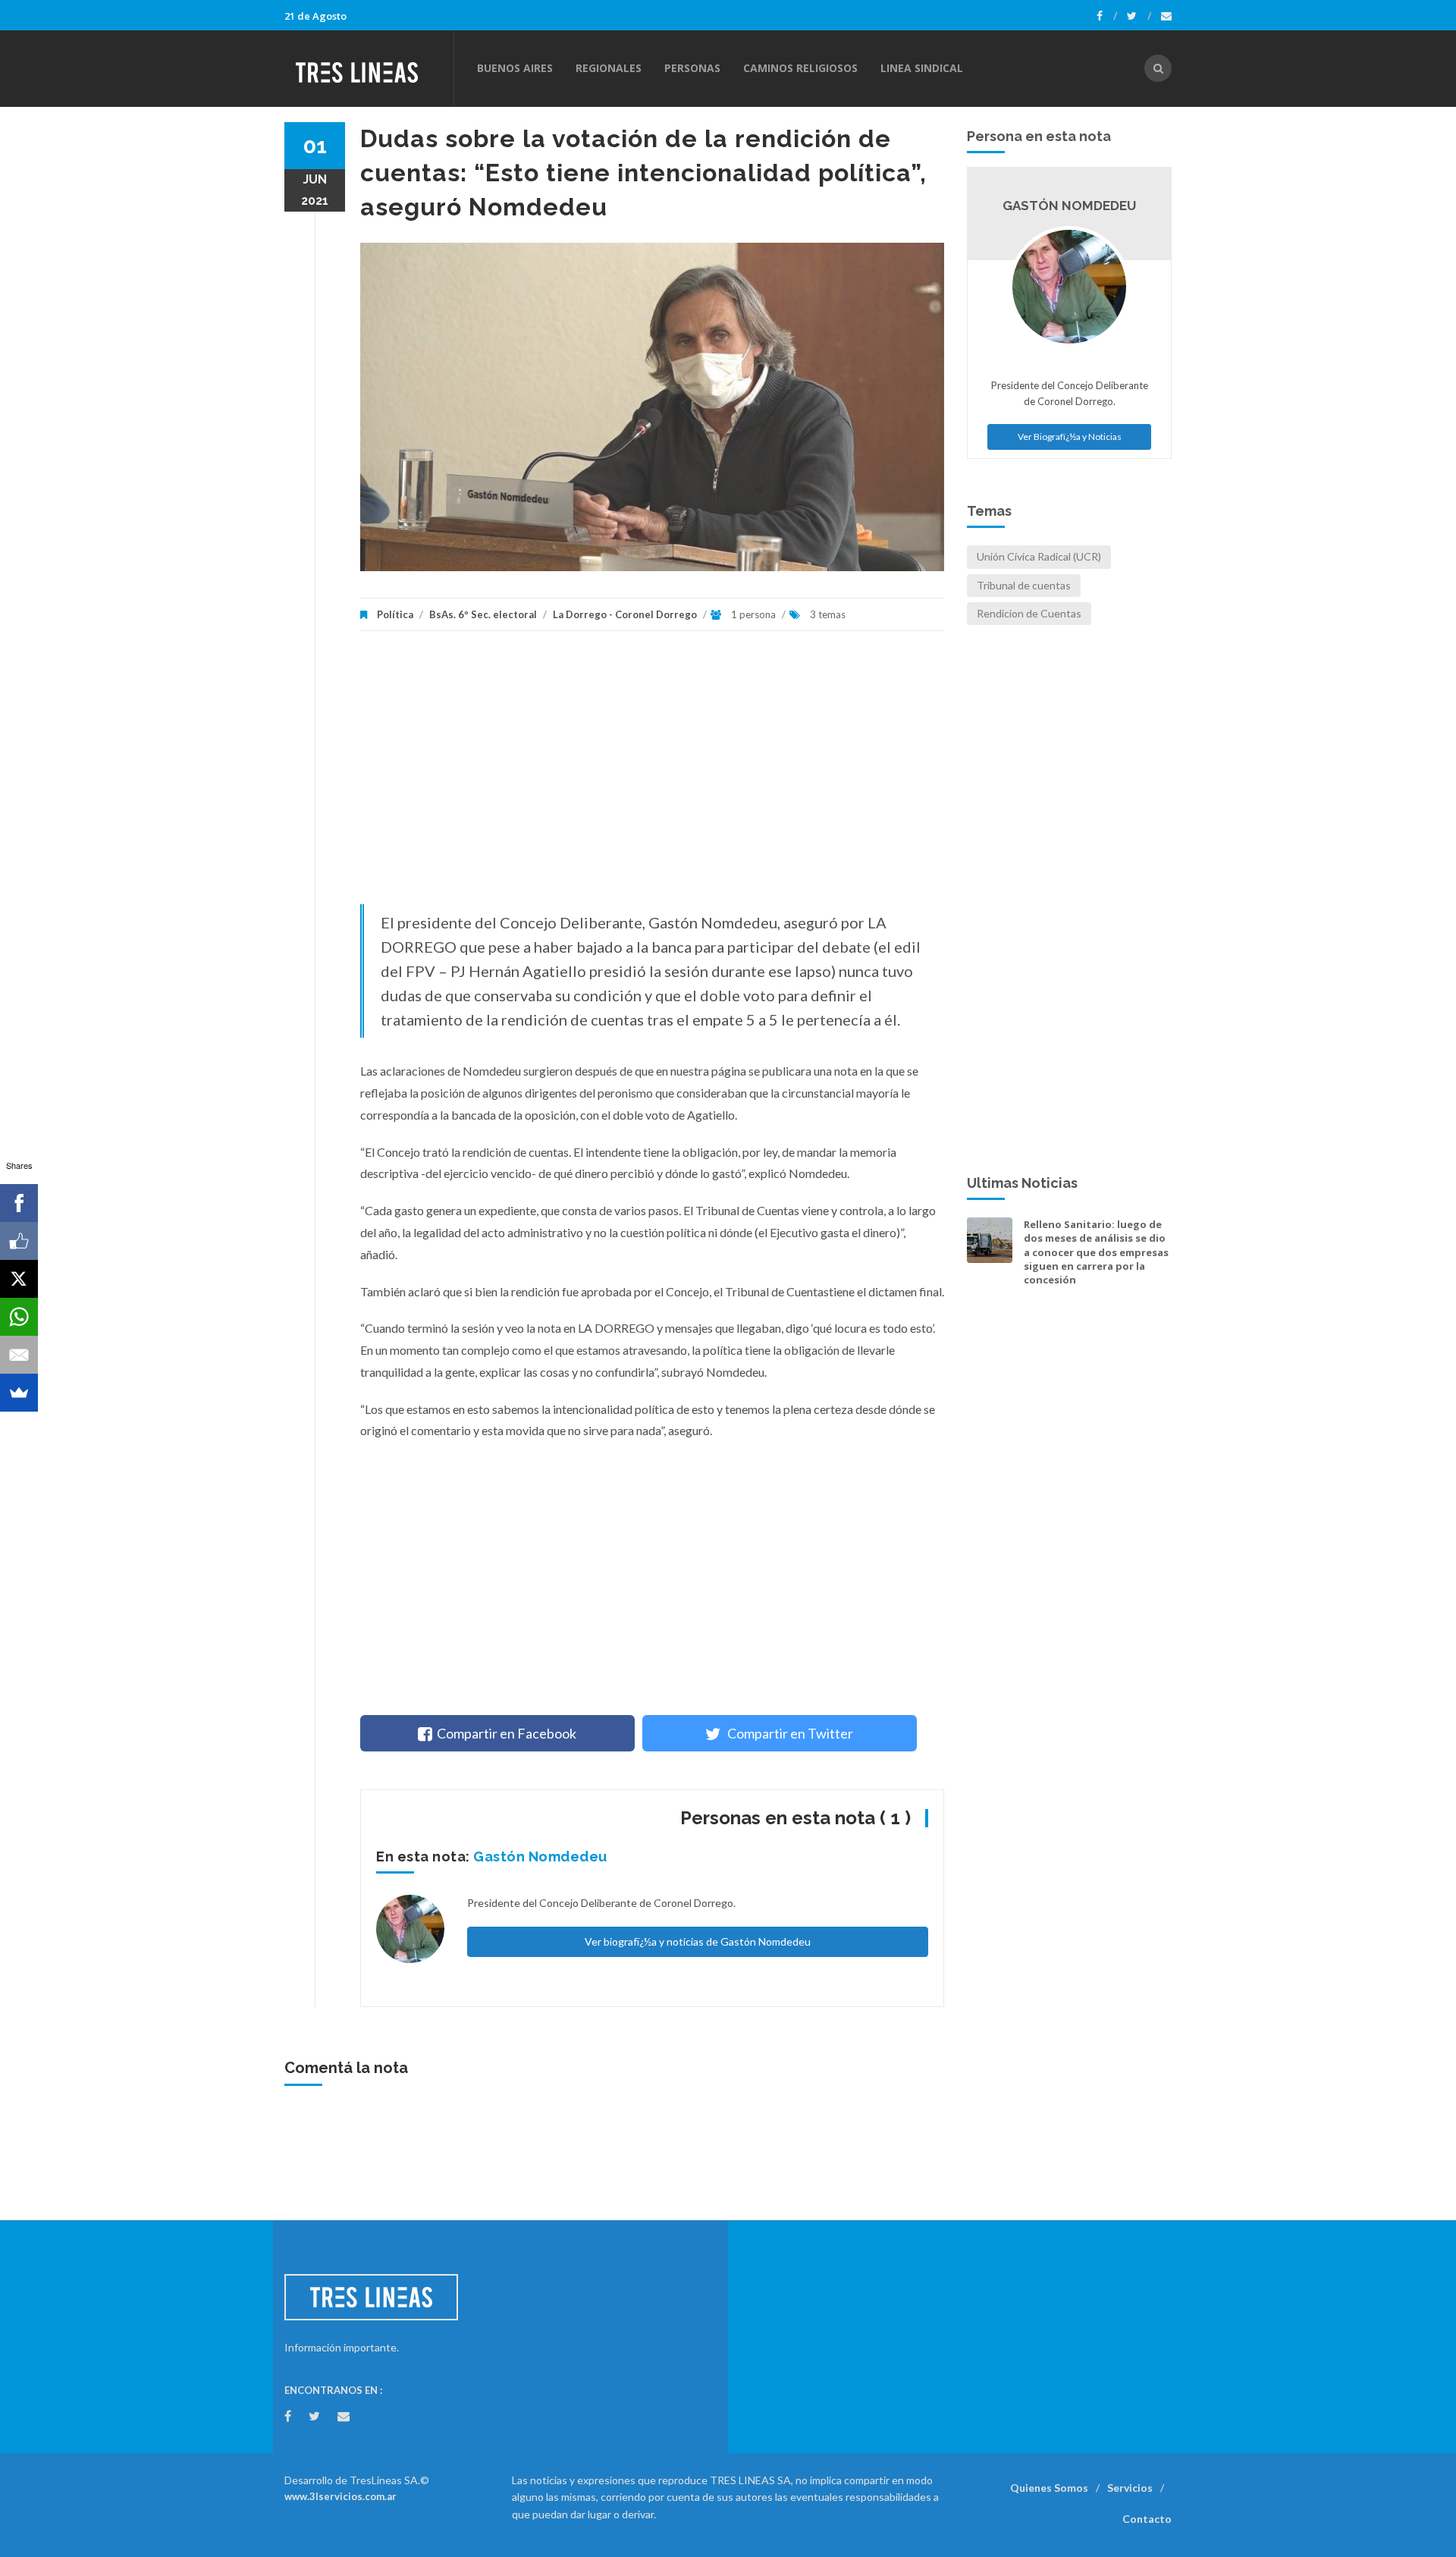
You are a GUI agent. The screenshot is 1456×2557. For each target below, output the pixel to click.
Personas (692, 68)
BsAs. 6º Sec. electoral (483, 614)
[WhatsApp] (19, 1317)
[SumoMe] (19, 1393)
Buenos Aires (515, 68)
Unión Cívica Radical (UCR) (1039, 556)
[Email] (19, 1355)
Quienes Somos (1049, 2488)
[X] (19, 1279)
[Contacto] (1166, 16)
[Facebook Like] (19, 1241)
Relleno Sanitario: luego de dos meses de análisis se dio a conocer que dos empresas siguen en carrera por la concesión (1096, 1252)
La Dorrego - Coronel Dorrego (625, 614)
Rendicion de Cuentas (1029, 613)
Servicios (1130, 2488)
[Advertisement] (652, 775)
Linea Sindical (922, 68)
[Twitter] (1139, 16)
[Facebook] (1107, 16)
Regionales (609, 68)
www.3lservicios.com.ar (340, 2496)
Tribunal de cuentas (1024, 585)
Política (395, 614)
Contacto (1147, 2519)
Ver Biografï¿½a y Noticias (1070, 437)
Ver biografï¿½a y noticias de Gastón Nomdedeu (698, 1941)
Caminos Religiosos (800, 68)
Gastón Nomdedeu (540, 1856)
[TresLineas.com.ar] (369, 68)
